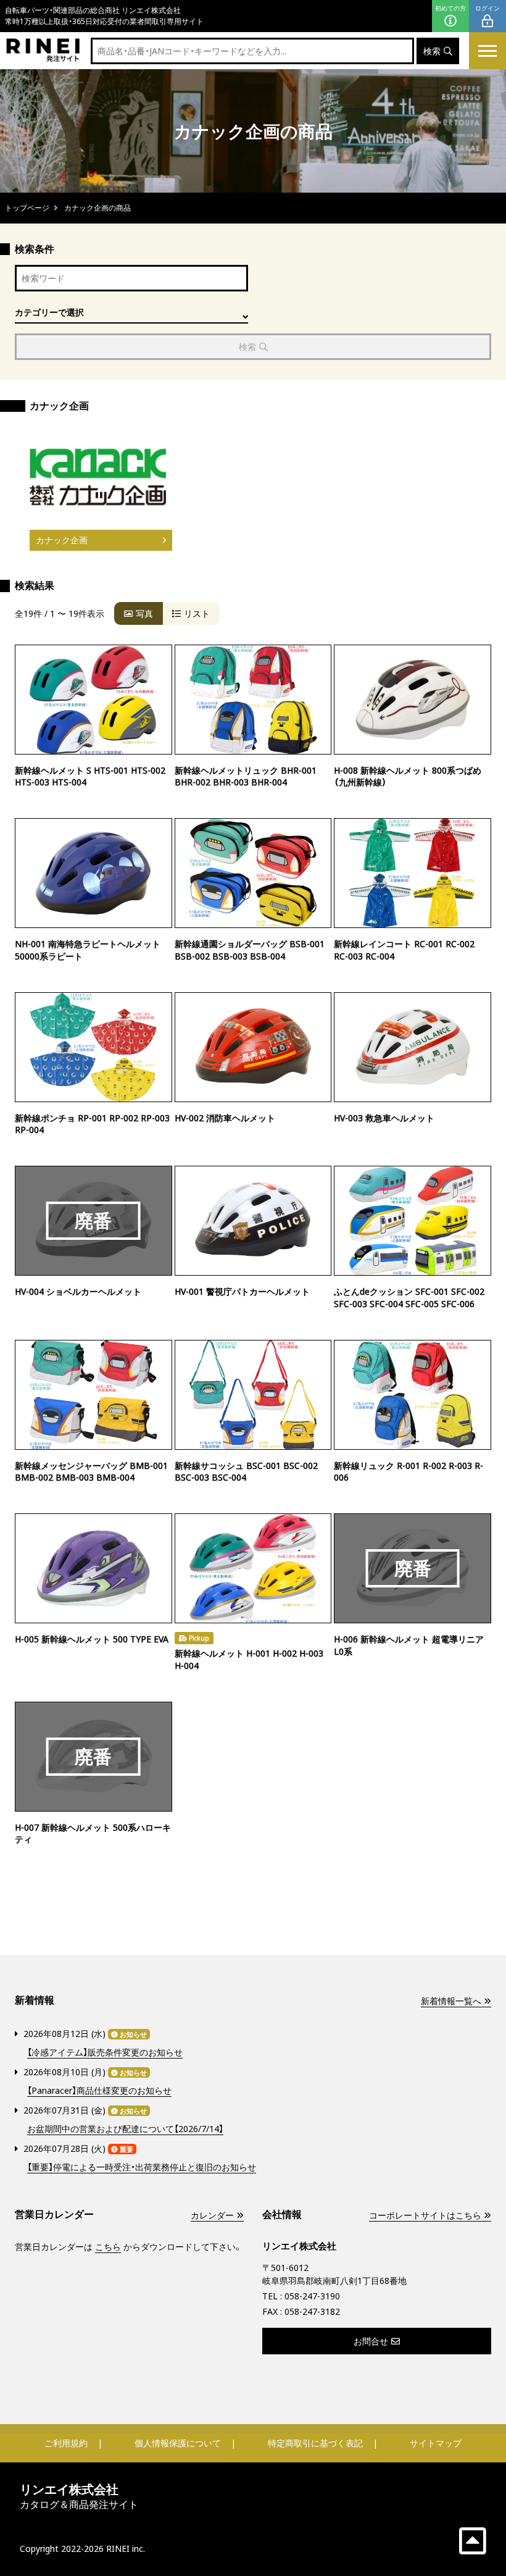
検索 (432, 51)
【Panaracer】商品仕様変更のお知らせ (99, 2090)
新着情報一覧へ (451, 2001)
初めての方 (450, 8)
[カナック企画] (98, 477)
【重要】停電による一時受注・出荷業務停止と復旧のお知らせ (142, 2167)
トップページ (27, 208)
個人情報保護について (178, 2443)
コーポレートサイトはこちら (425, 2215)
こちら (108, 2247)
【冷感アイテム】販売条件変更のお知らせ (105, 2052)
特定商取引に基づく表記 (315, 2443)
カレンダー (212, 2215)
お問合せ (371, 2341)
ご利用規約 (66, 2443)
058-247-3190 (312, 2296)
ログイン (487, 8)
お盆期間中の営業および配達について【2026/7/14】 (125, 2129)
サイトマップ (436, 2443)
